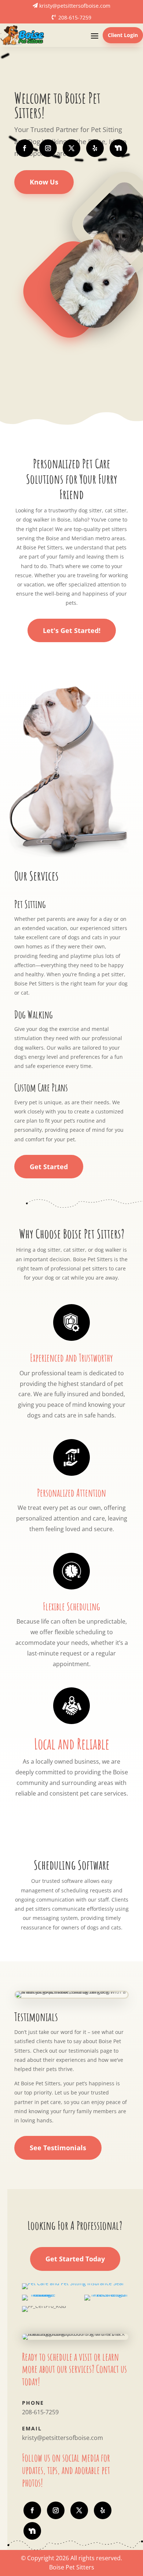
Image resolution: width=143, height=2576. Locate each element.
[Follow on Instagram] (48, 148)
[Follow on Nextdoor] (118, 148)
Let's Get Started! (72, 630)
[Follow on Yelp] (95, 148)
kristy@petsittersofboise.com (75, 6)
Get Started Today (75, 2259)
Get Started (49, 1167)
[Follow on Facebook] (25, 148)
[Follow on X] (71, 148)
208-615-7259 (75, 17)
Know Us (44, 182)
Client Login (123, 35)
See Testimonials (58, 2148)
